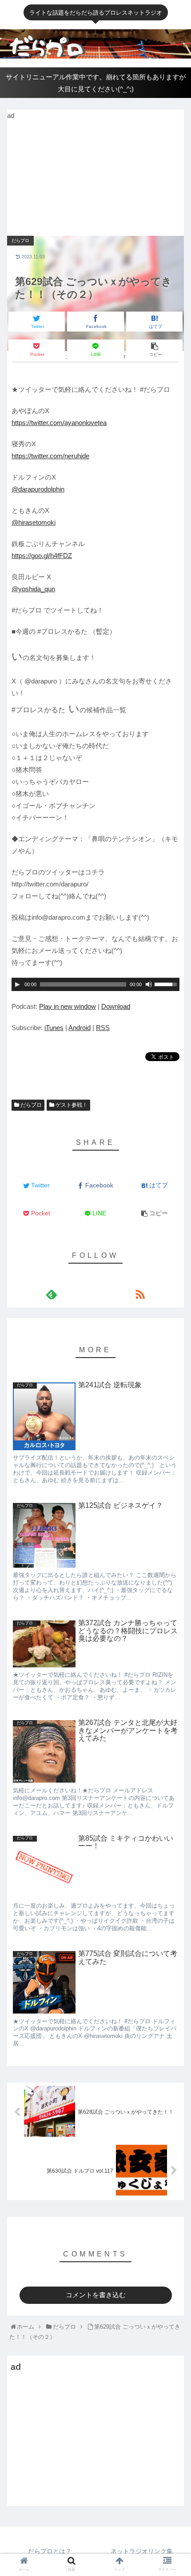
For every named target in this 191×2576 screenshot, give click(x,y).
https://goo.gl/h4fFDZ (42, 556)
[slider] (167, 984)
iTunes (54, 1028)
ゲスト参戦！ (71, 1105)
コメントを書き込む (96, 2295)
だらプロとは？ (50, 2551)
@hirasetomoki (34, 522)
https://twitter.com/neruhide (50, 456)
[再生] (17, 984)
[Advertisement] (74, 177)
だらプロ (30, 1105)
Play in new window (68, 1006)
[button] (174, 1360)
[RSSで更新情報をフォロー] (140, 1294)
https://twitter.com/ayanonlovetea (59, 423)
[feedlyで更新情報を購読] (51, 1294)
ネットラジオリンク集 (142, 2551)
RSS (103, 1028)
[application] (95, 984)
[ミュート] (149, 984)
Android (80, 1028)
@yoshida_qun (33, 589)
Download (116, 1006)
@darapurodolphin (38, 489)
